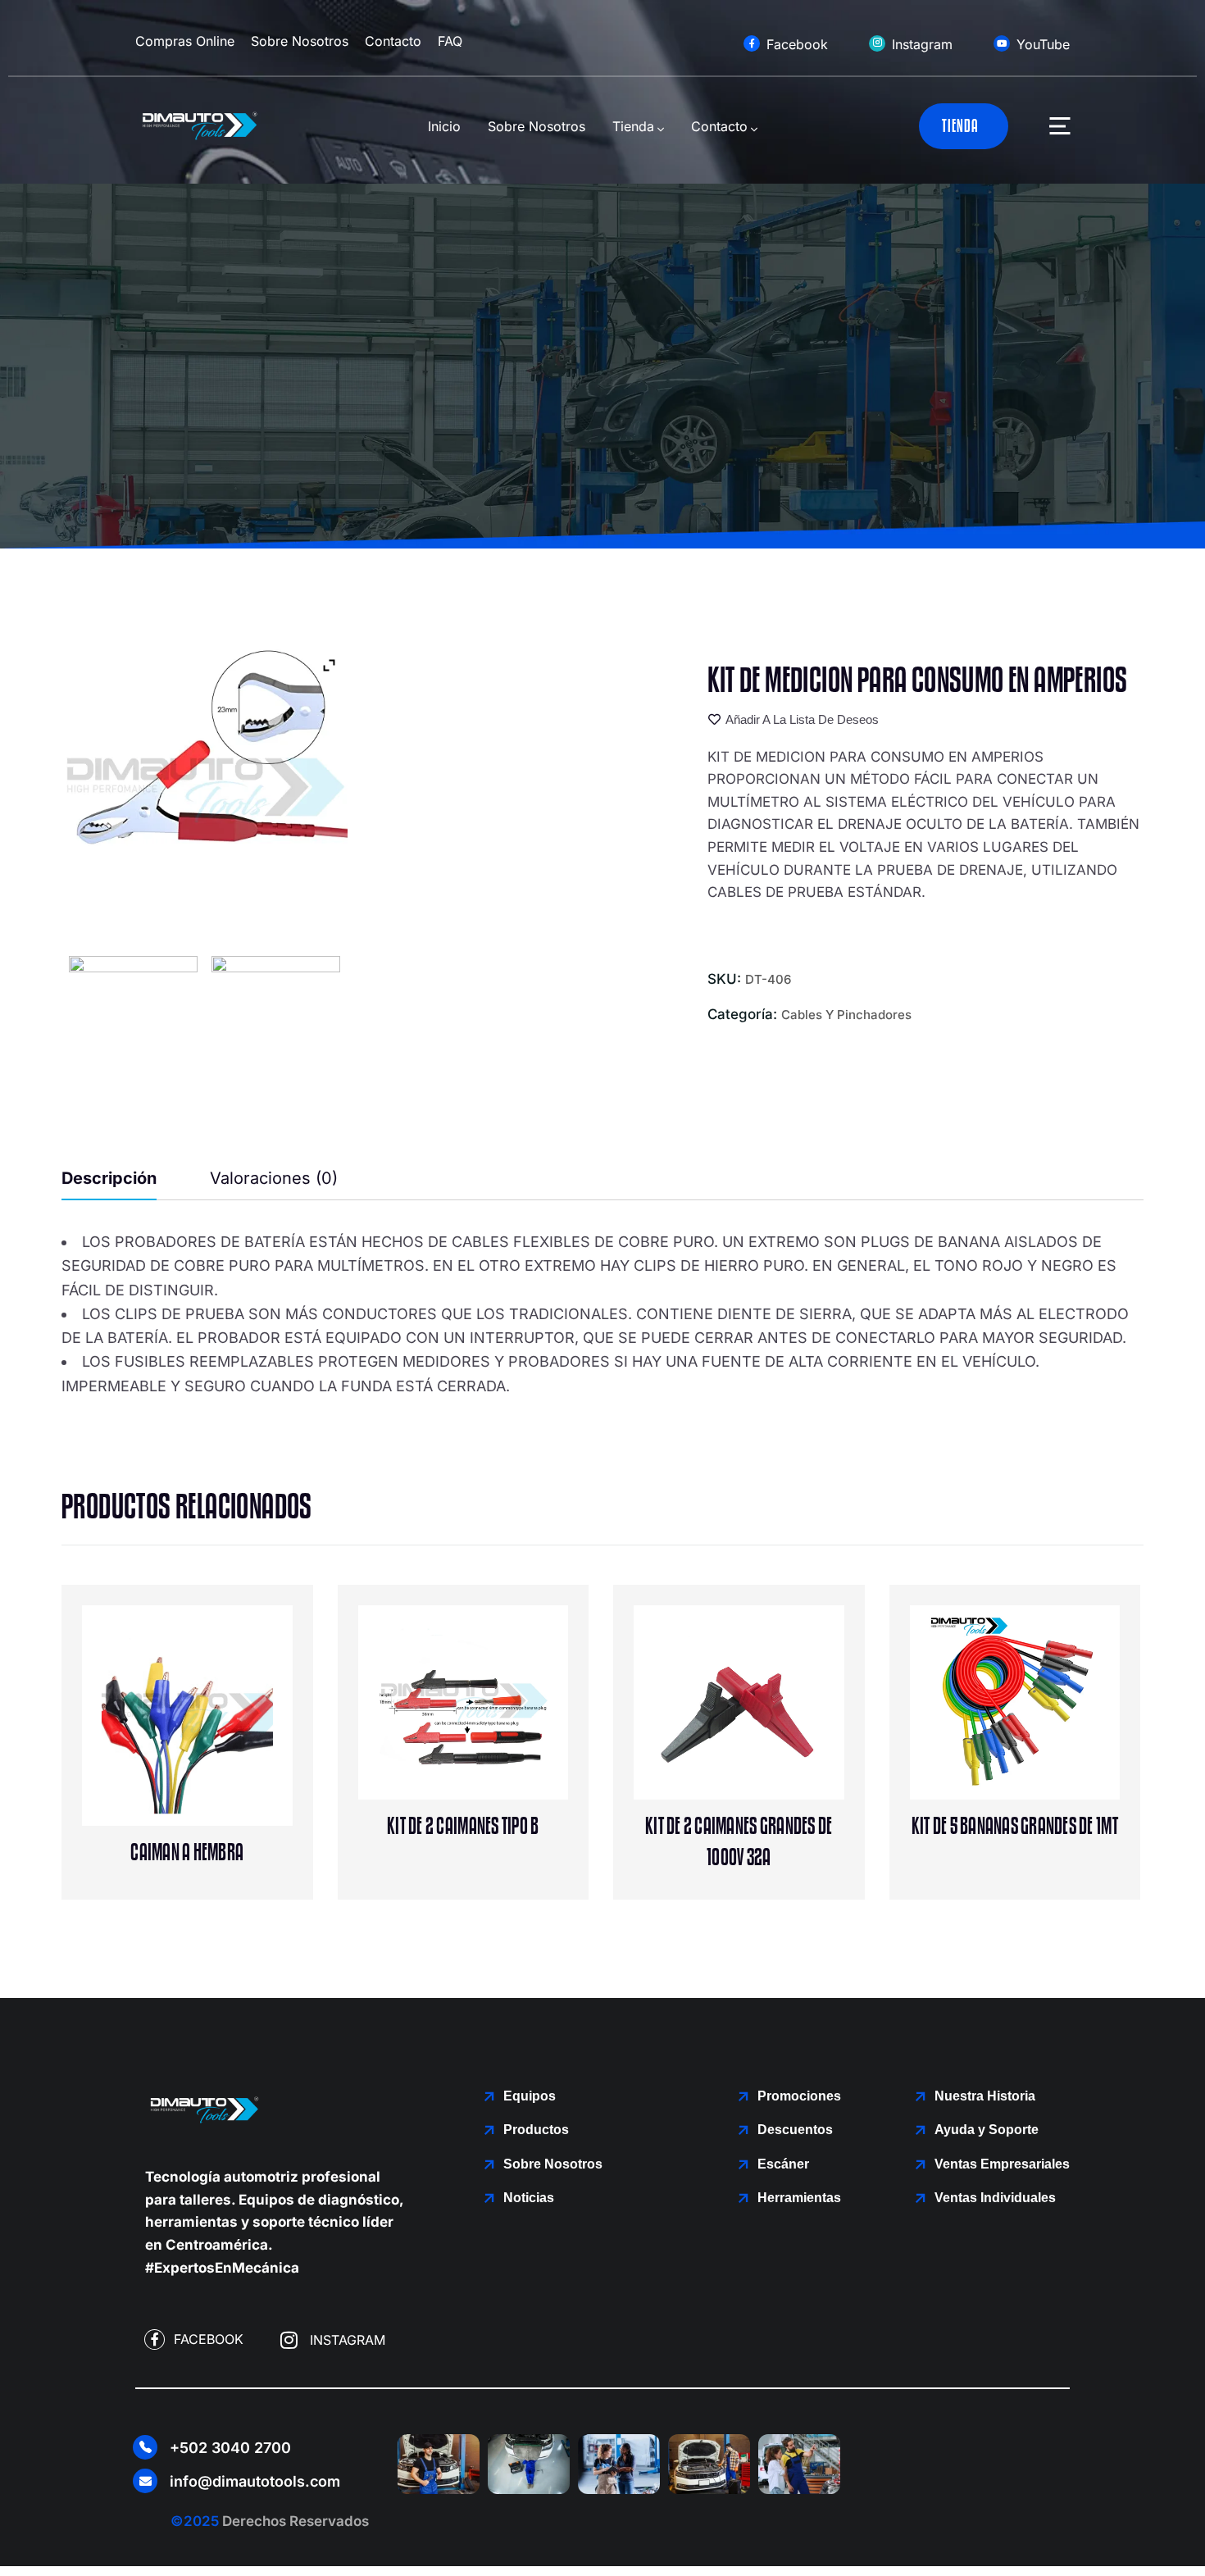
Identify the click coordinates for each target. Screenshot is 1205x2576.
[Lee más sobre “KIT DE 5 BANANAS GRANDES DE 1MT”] (1048, 1732)
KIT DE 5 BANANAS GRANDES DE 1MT (1015, 1827)
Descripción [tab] (109, 1178)
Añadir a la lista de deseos (802, 720)
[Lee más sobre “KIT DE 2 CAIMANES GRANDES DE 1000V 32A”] (773, 1732)
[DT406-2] (134, 1020)
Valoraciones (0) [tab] (274, 1178)
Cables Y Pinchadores (846, 1015)
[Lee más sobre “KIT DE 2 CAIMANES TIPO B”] (497, 1732)
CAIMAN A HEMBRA (187, 1853)
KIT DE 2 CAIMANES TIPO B (463, 1827)
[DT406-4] (277, 1020)
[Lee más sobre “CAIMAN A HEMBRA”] (221, 1758)
